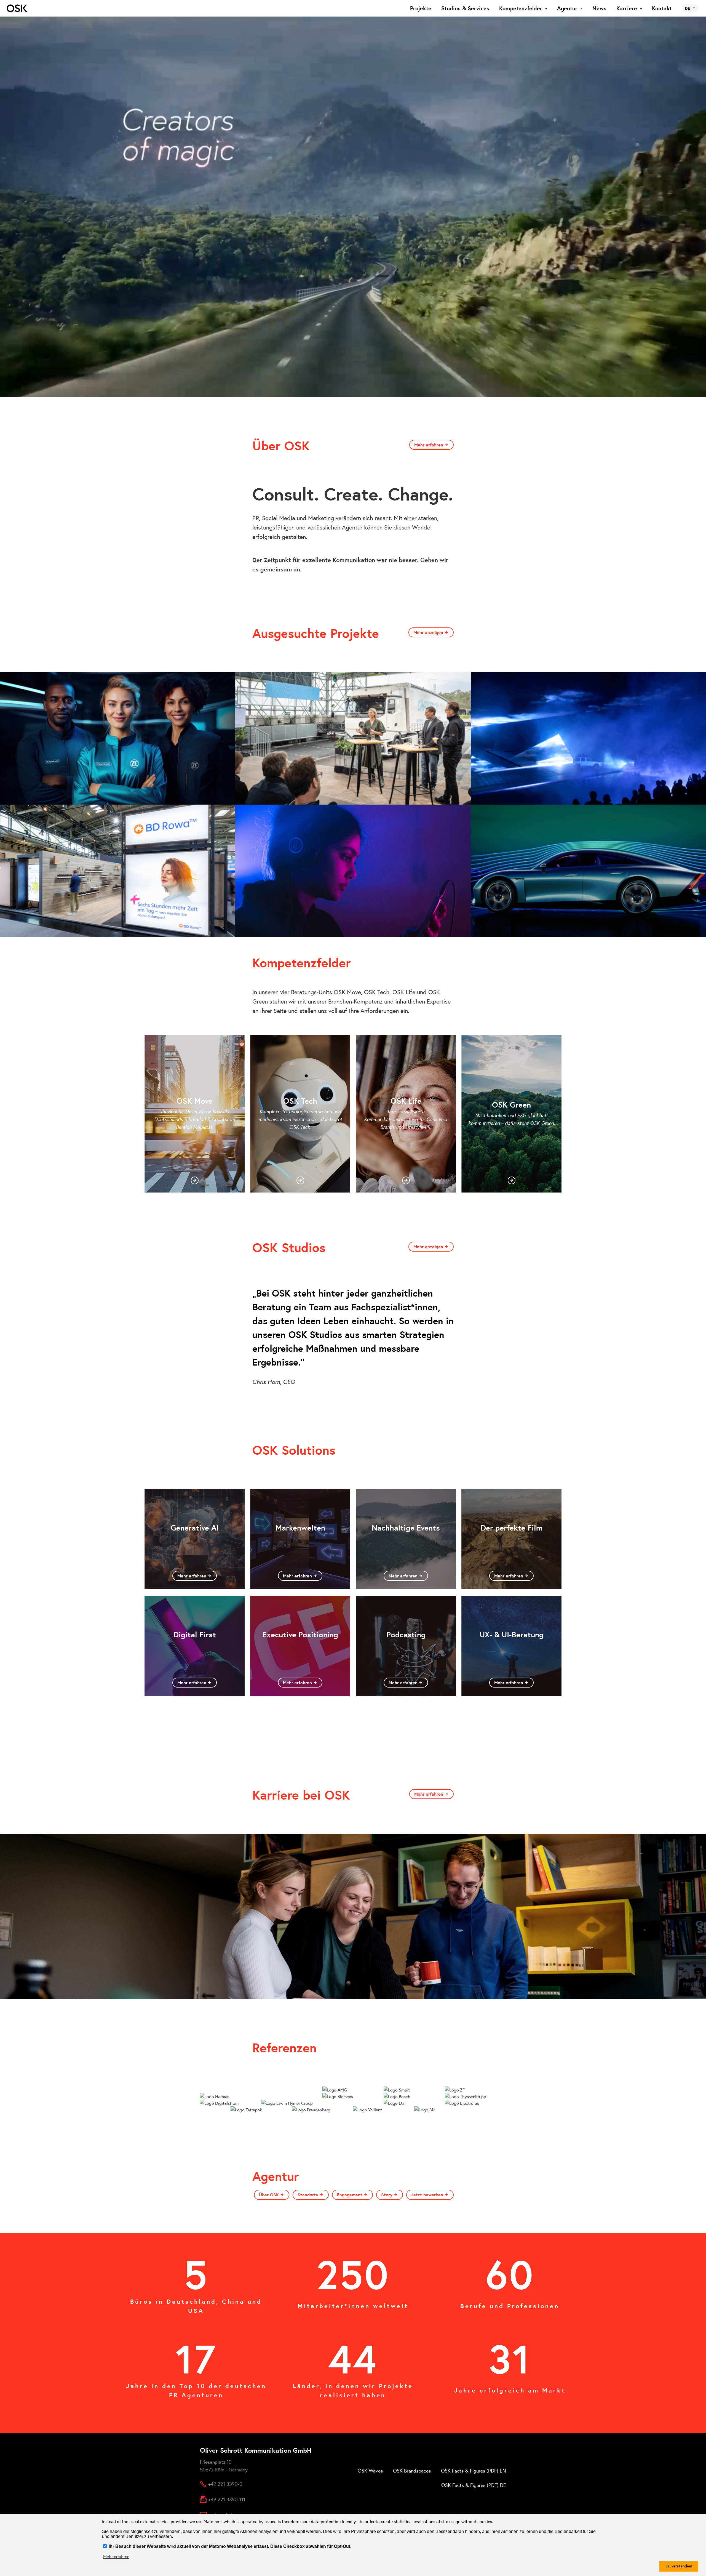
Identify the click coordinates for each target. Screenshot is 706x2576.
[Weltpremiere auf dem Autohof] (353, 738)
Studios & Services (465, 8)
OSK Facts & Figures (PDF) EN (474, 2471)
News (599, 8)
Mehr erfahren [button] (116, 2556)
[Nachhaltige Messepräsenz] (118, 871)
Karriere (627, 8)
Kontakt (662, 8)
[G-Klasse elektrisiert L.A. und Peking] (588, 738)
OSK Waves (370, 2471)
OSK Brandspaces (412, 2471)
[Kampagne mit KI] (118, 738)
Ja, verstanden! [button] (679, 2566)
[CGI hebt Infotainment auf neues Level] (588, 871)
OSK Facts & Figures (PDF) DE (474, 2485)
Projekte (421, 8)
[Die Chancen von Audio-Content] (353, 871)
